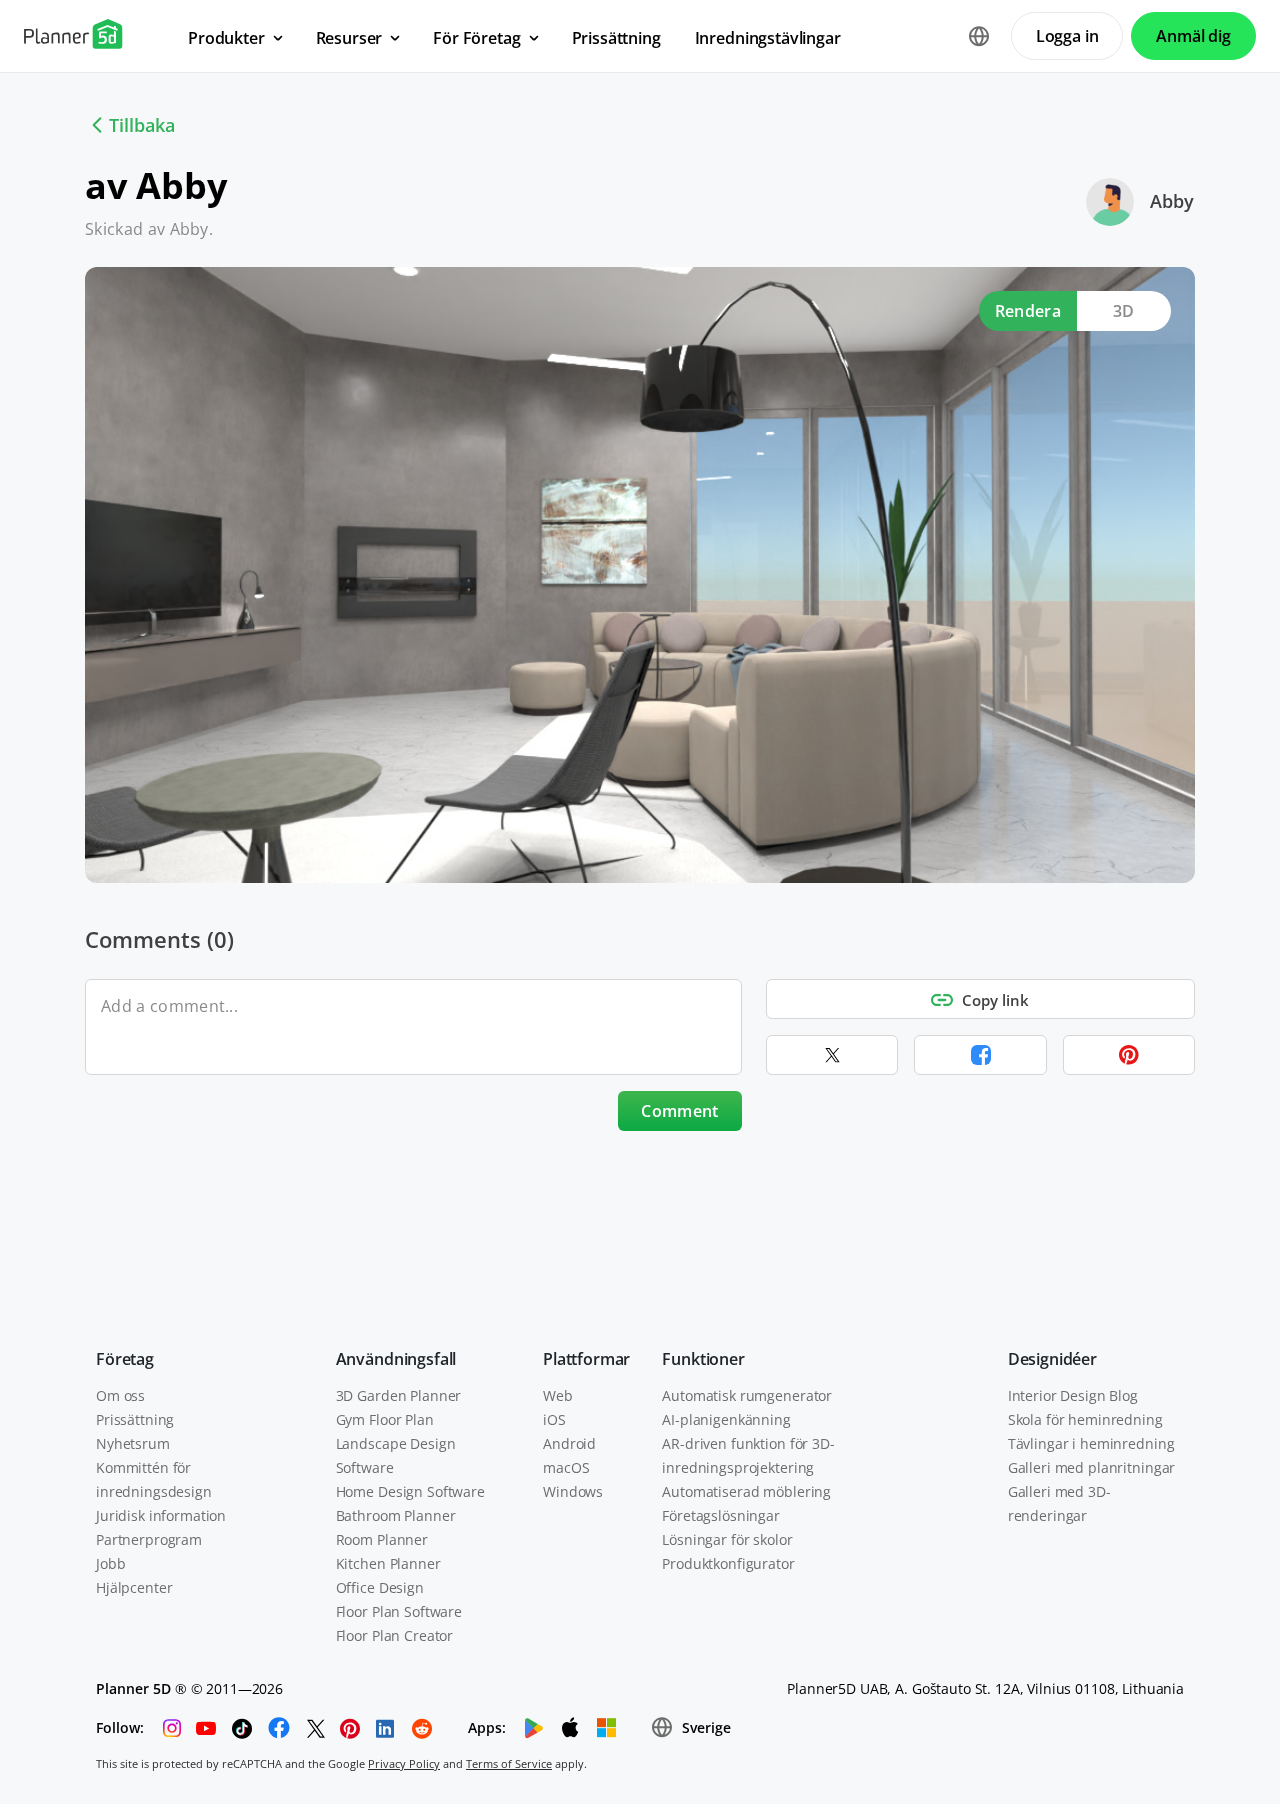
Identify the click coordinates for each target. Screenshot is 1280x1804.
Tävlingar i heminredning (1091, 1443)
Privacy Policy (404, 1763)
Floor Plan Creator (394, 1635)
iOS (554, 1419)
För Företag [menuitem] (476, 38)
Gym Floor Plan (385, 1419)
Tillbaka (142, 125)
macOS (566, 1467)
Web (558, 1395)
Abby (1172, 201)
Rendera (1028, 311)
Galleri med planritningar (1092, 1467)
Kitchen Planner (388, 1563)
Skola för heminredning (1085, 1419)
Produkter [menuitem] (226, 38)
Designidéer (1052, 1359)
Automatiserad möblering (746, 1491)
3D (1124, 311)
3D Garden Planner (399, 1395)
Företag (125, 1359)
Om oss (120, 1395)
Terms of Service (509, 1763)
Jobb (110, 1563)
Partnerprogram (149, 1539)
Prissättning (135, 1419)
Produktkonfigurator (728, 1563)
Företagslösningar (721, 1515)
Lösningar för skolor (727, 1539)
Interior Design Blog (1073, 1395)
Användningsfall (396, 1359)
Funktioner (703, 1359)
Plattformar (586, 1359)
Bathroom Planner (396, 1515)
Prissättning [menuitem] (616, 38)
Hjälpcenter (134, 1587)
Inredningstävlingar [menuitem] (768, 38)
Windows (573, 1491)
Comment (679, 1111)
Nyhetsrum (133, 1443)
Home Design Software (410, 1491)
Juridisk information (161, 1515)
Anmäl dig (1193, 36)
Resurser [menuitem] (349, 38)
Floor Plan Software (399, 1611)
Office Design (380, 1587)
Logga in (1067, 36)
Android (569, 1443)
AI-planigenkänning (726, 1419)
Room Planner (382, 1539)
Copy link (995, 1000)
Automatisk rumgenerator (747, 1395)
